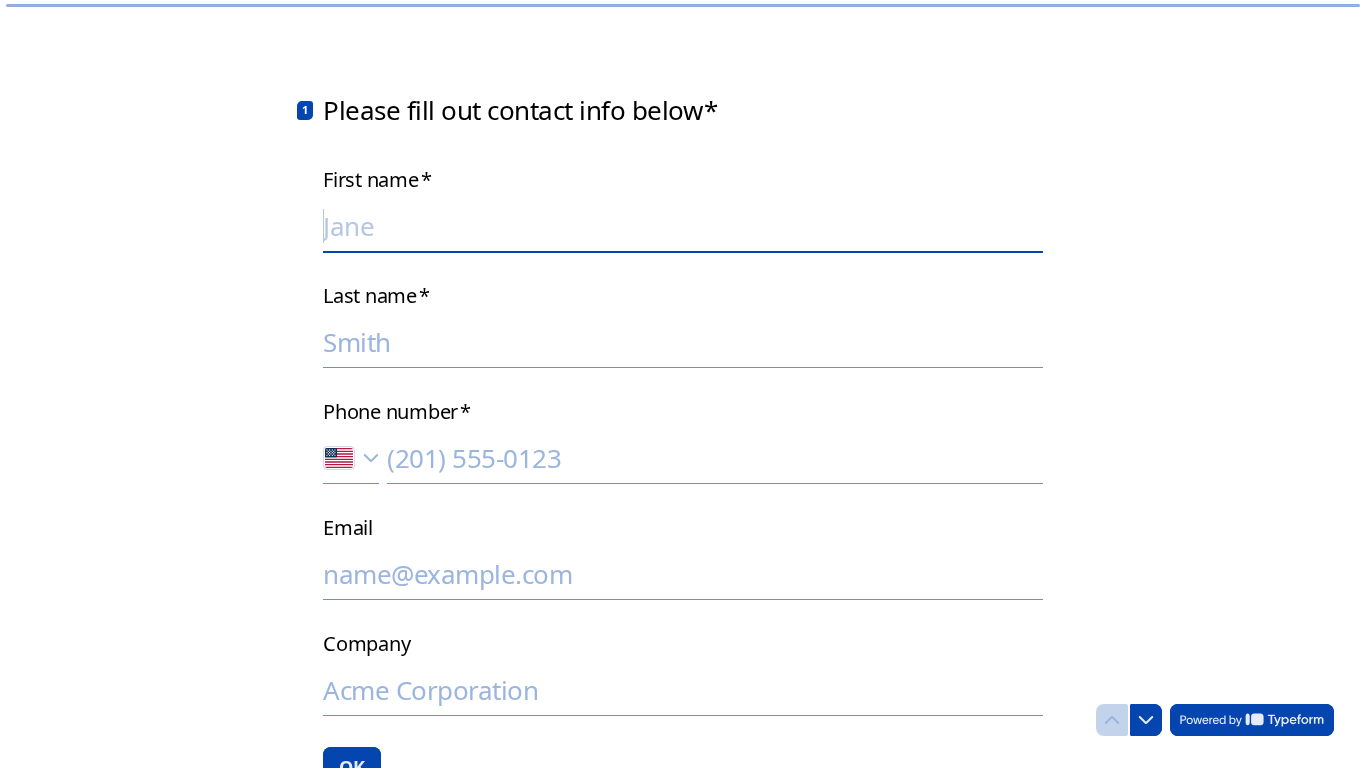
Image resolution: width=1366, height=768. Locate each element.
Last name (376, 296)
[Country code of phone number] (351, 458)
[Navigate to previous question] (1112, 720)
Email (348, 528)
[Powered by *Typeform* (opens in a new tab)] (1252, 720)
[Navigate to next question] (1146, 720)
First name (377, 180)
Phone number (397, 412)
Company (366, 644)
